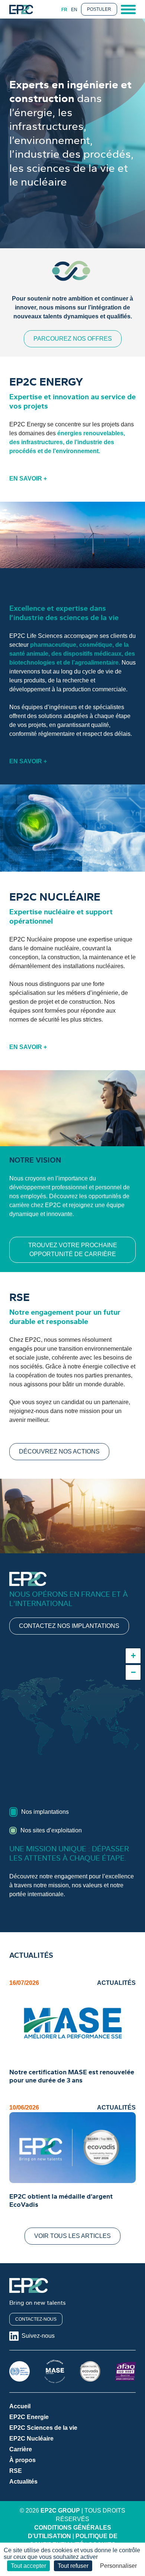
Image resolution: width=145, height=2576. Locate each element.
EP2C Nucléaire (31, 2439)
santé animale (29, 654)
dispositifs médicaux (92, 654)
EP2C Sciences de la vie (43, 2428)
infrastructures (42, 442)
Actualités (23, 2482)
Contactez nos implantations (69, 1626)
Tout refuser (73, 2566)
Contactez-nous (36, 2319)
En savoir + (28, 479)
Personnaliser (118, 2566)
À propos (22, 2460)
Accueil (20, 2406)
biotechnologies (32, 663)
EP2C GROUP (60, 2511)
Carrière (21, 2449)
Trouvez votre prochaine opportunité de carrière (73, 1250)
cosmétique (96, 645)
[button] (133, 1656)
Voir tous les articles (72, 2236)
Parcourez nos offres (73, 339)
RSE (16, 2471)
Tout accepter (28, 2566)
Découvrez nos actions (59, 1451)
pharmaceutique (53, 645)
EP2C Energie (29, 2417)
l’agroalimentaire (95, 663)
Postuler (99, 9)
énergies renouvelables (90, 433)
